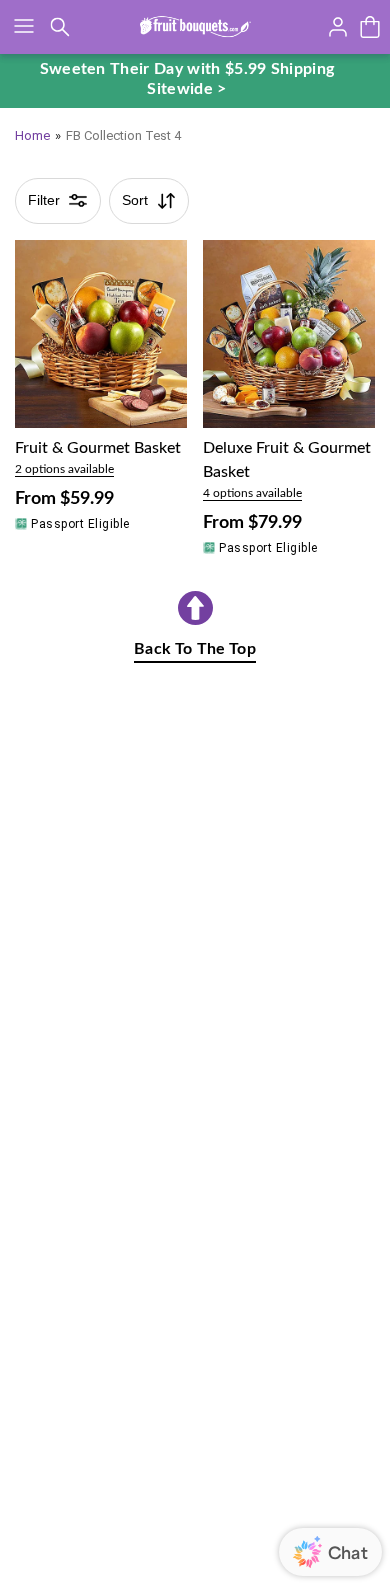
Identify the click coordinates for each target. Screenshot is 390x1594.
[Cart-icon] (370, 27)
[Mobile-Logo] (195, 27)
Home (32, 135)
